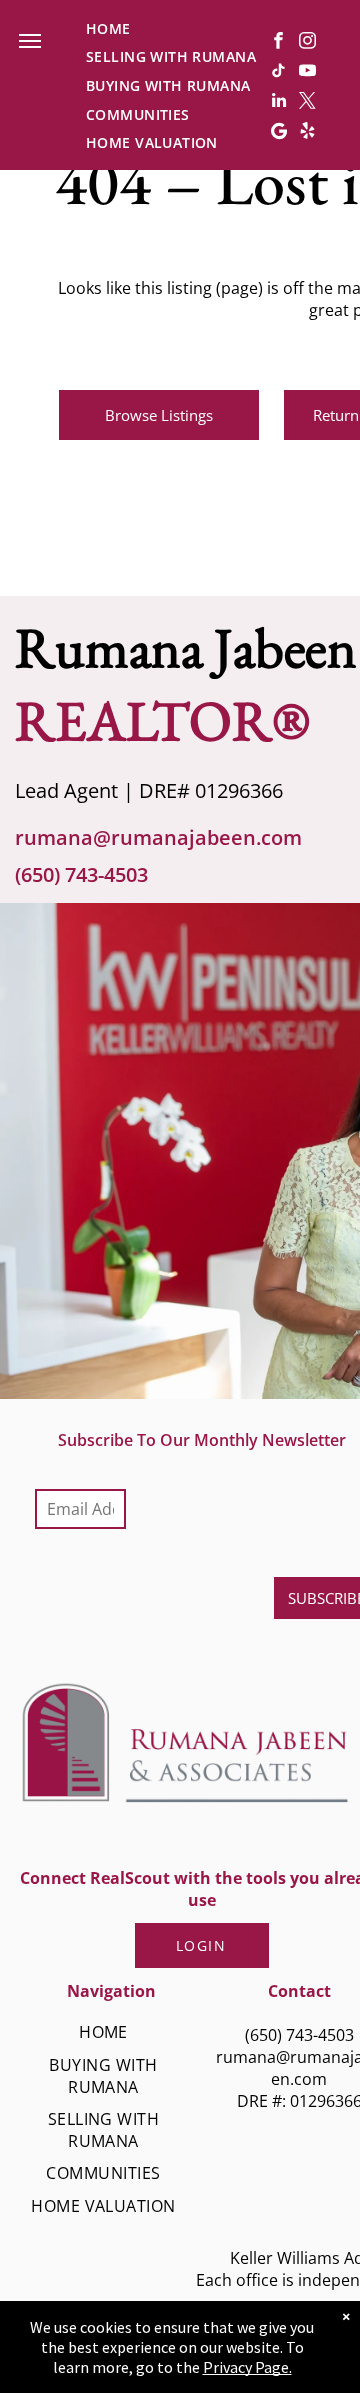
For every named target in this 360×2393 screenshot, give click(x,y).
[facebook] (278, 43)
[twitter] (307, 103)
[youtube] (307, 73)
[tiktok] (278, 73)
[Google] (278, 133)
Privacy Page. (247, 2367)
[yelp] (307, 133)
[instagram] (307, 43)
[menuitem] (108, 28)
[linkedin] (278, 103)
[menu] (30, 41)
